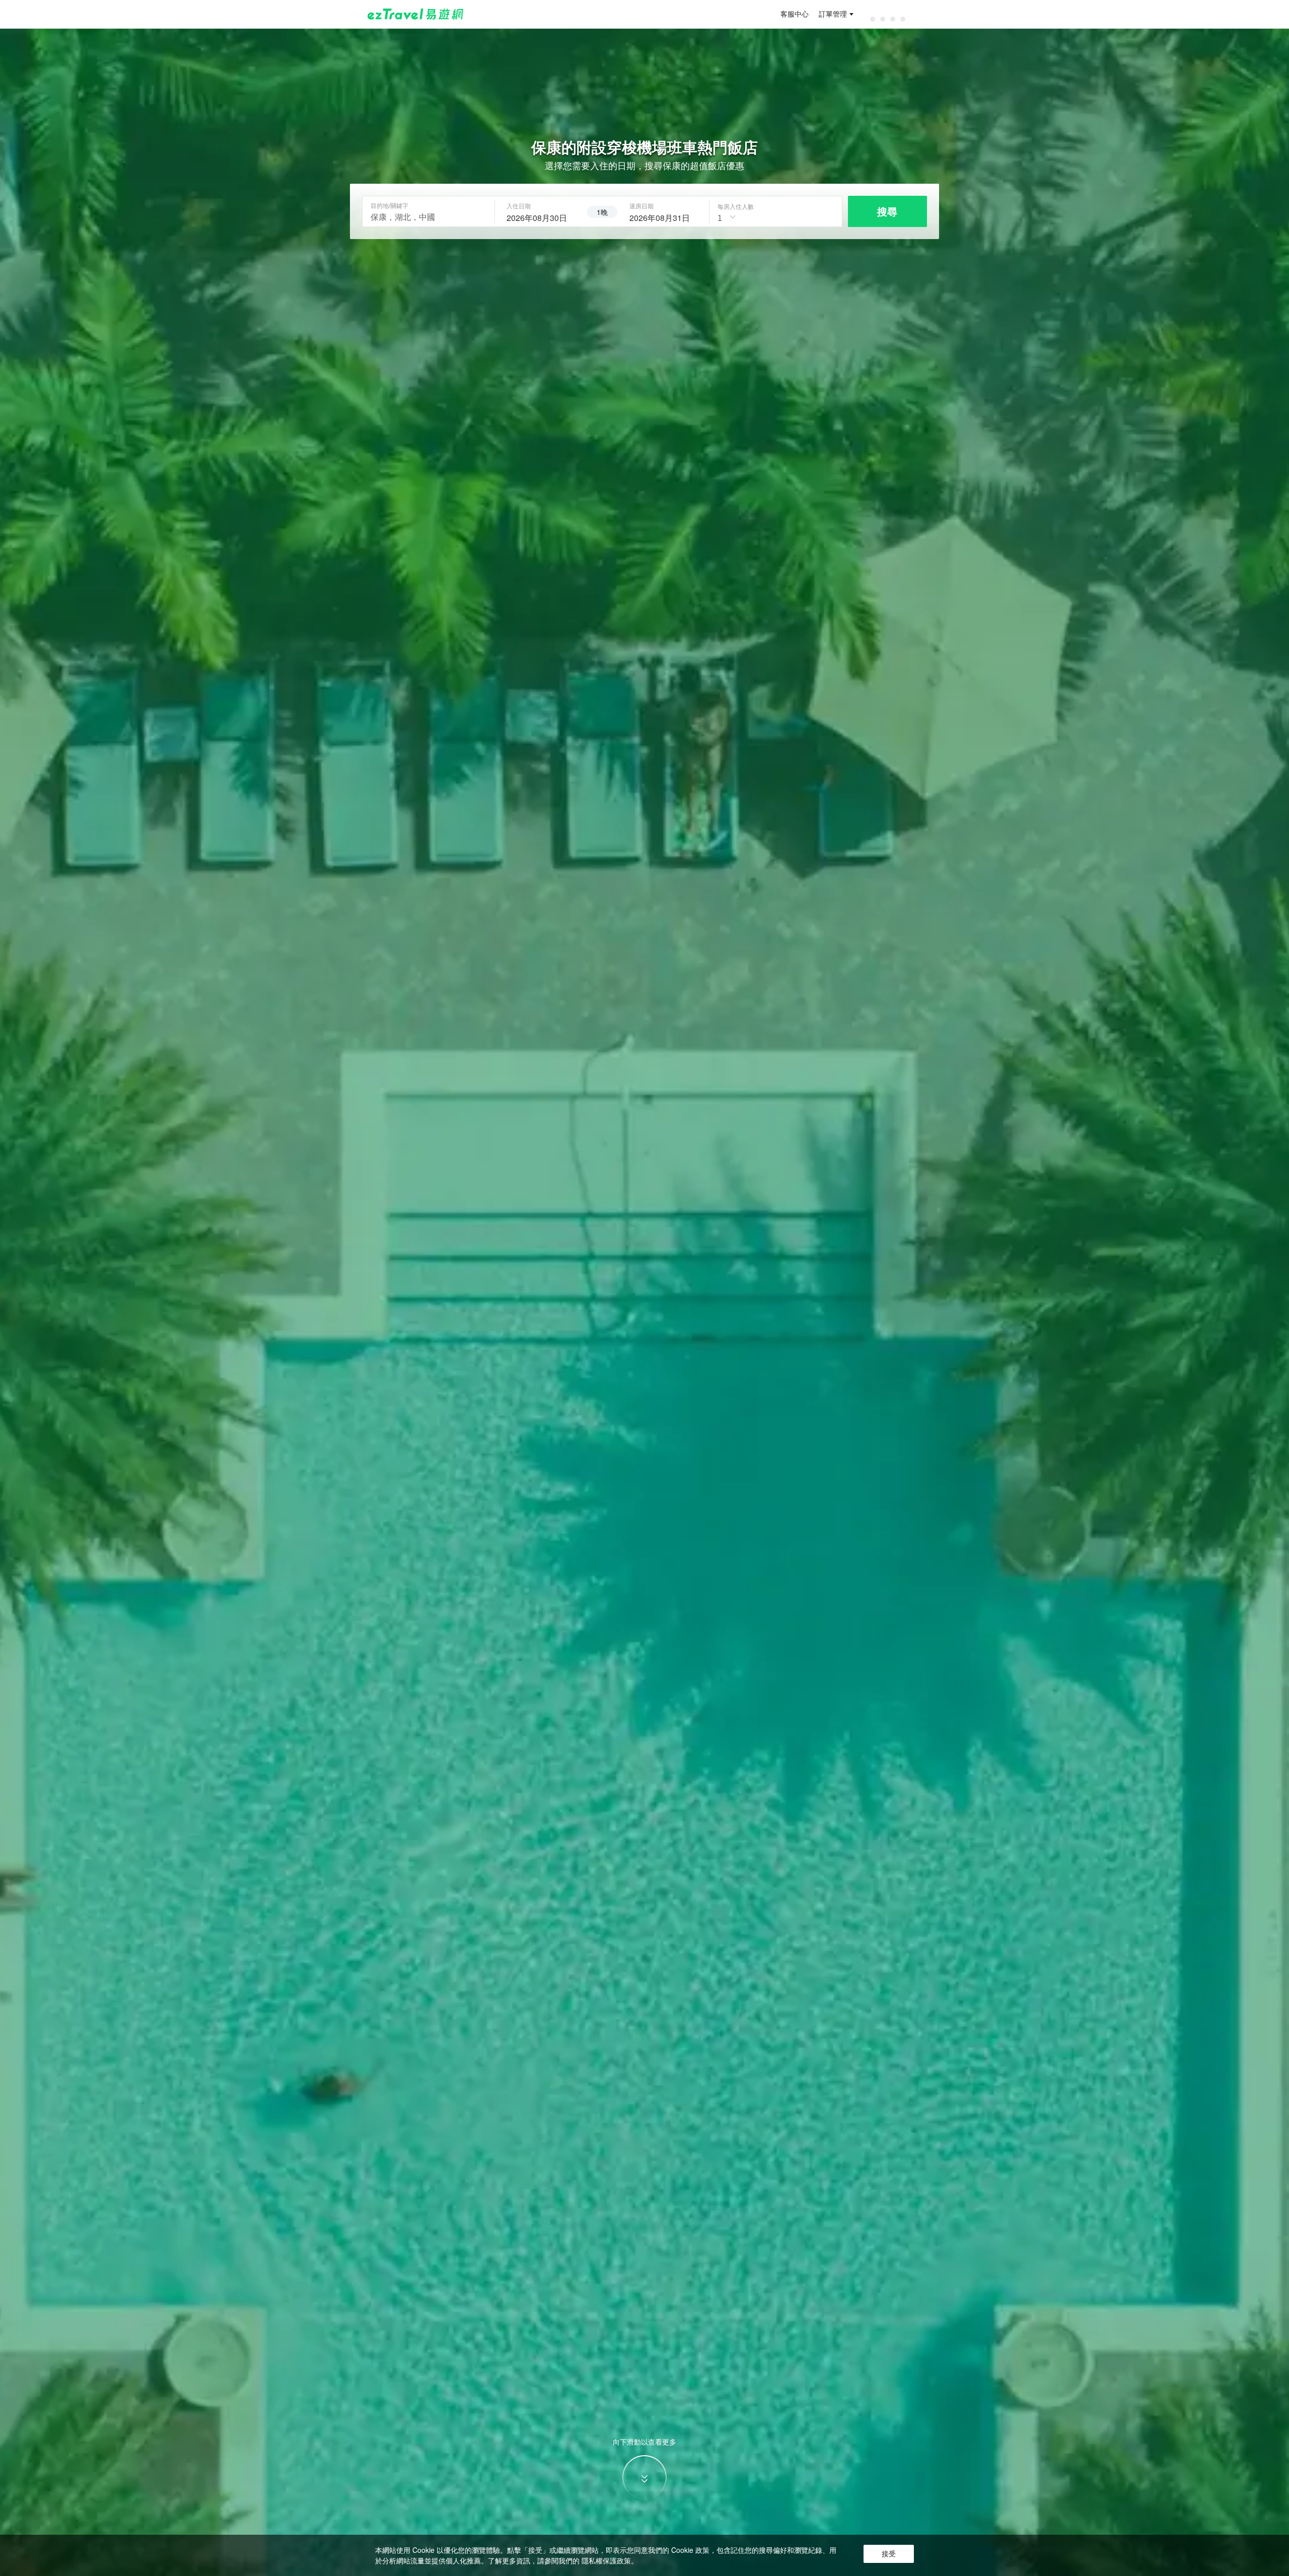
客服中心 (795, 14)
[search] (541, 216)
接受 (889, 2554)
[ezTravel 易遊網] (416, 14)
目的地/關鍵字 (389, 205)
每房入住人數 (736, 206)
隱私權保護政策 (606, 2560)
